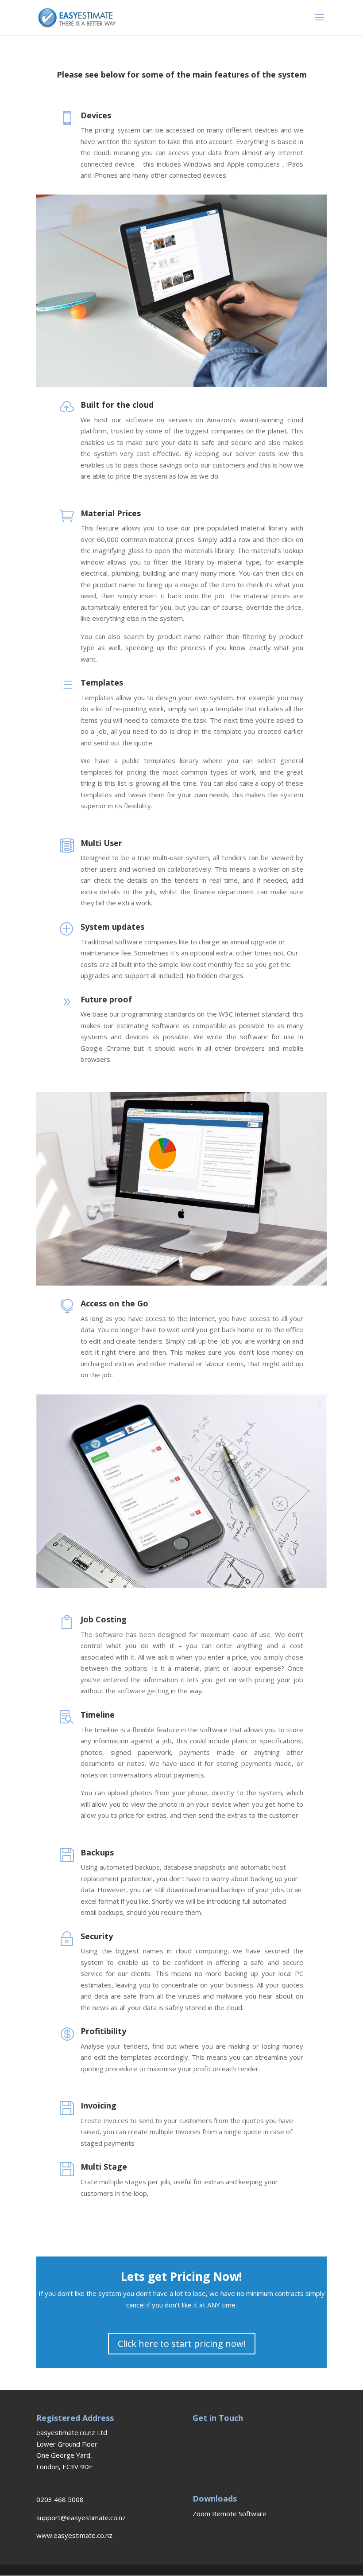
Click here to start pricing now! (182, 2344)
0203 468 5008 (60, 2499)
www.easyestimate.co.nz (74, 2535)
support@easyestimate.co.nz (81, 2518)
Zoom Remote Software (230, 2514)
